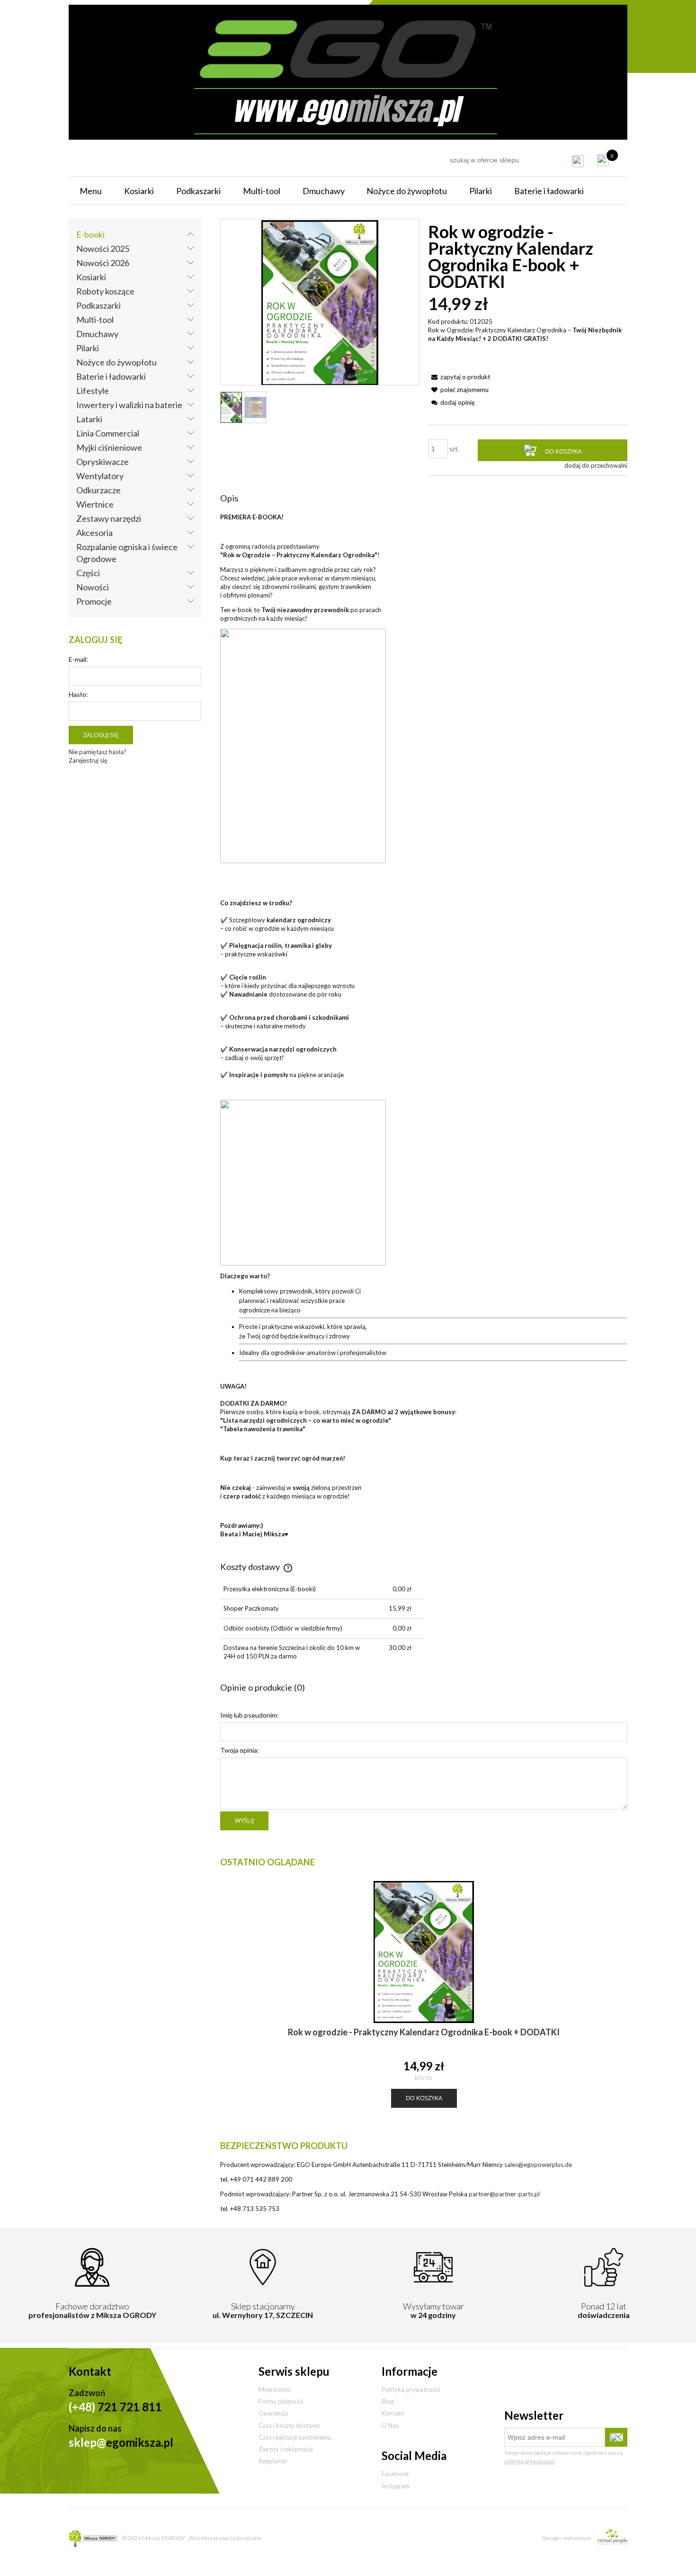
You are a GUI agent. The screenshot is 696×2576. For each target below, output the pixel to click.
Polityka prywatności (411, 2389)
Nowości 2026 (103, 263)
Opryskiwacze (103, 462)
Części (88, 573)
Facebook (395, 2474)
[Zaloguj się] (578, 161)
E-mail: (78, 659)
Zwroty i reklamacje (286, 2449)
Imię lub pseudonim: (250, 1715)
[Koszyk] (603, 160)
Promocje (94, 601)
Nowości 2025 (103, 249)
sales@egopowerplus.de (538, 2165)
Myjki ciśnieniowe (109, 447)
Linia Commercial (108, 433)
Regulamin (273, 2461)
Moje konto (275, 2389)
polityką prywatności (530, 2461)
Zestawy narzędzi (109, 518)
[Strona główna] (348, 71)
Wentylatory (100, 476)
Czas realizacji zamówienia (295, 2437)
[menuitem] (91, 191)
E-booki (90, 234)
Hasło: (78, 694)
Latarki (89, 419)
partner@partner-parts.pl (504, 2194)
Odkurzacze (98, 490)
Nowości (93, 587)
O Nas (390, 2425)
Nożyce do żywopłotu (116, 362)
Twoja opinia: (240, 1750)
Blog (388, 2401)
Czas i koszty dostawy (289, 2425)
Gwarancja (273, 2413)
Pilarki (88, 348)
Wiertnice (95, 504)
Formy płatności (281, 2401)
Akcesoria (94, 533)
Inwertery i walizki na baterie (129, 405)
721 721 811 (115, 2407)
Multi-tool (95, 320)
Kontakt (393, 2413)
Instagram (396, 2486)
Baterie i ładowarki (111, 376)
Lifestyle (93, 391)
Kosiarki (91, 277)
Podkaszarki (98, 305)
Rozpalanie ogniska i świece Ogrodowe (127, 553)
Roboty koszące (105, 291)
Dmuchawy (97, 334)
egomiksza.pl (121, 2442)
